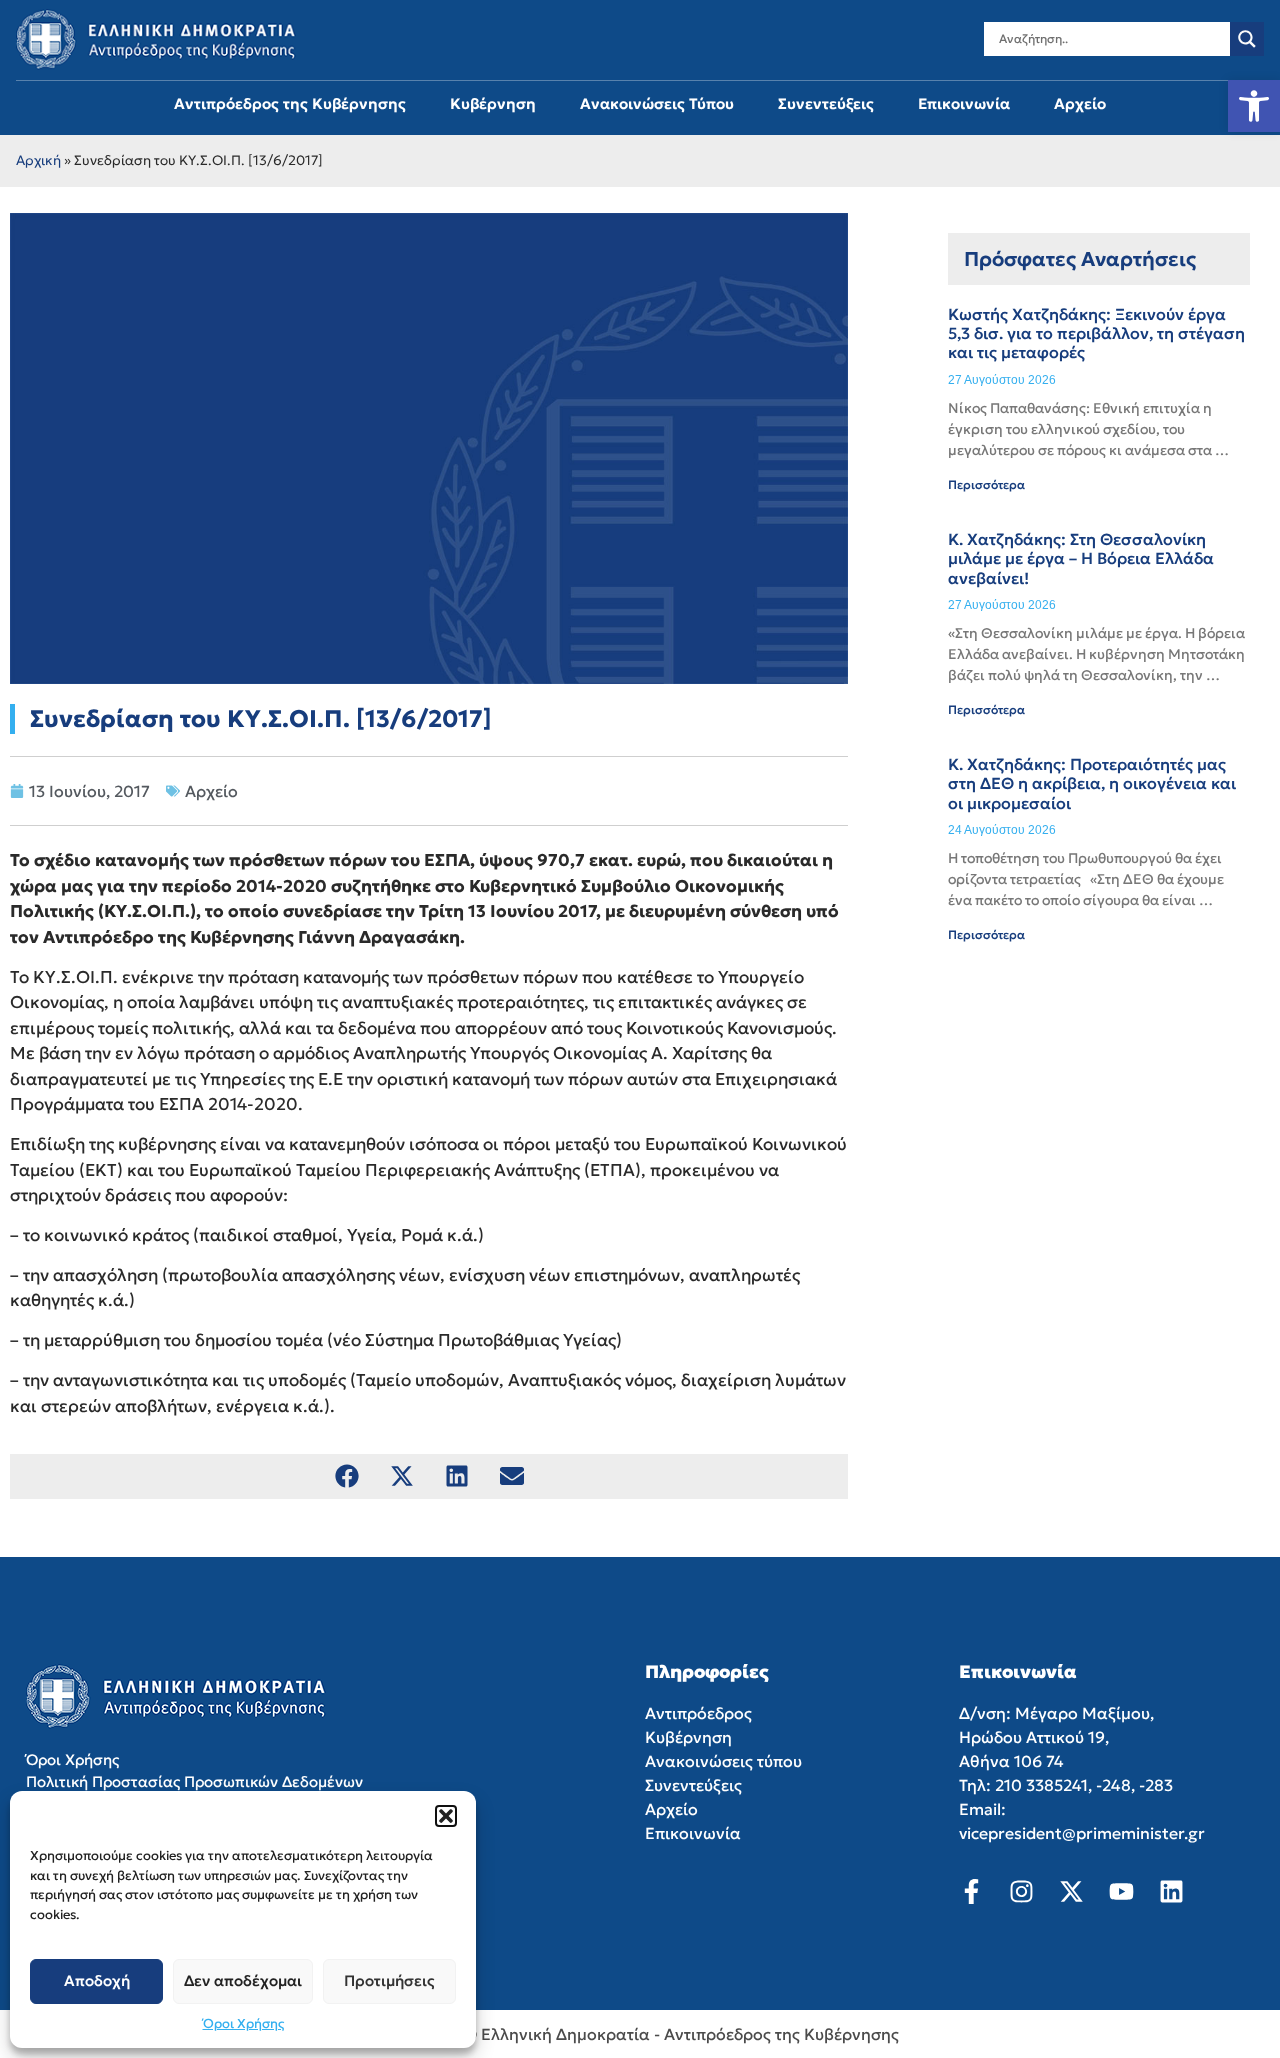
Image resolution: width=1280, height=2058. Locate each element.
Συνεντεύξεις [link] (826, 103)
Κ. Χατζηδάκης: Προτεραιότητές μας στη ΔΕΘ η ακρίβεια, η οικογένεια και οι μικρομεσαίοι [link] (1092, 783)
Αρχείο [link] (1080, 103)
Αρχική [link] (38, 160)
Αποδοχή (97, 1980)
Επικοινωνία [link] (964, 103)
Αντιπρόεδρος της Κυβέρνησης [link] (290, 103)
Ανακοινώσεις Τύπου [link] (657, 103)
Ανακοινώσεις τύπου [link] (723, 1761)
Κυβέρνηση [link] (493, 103)
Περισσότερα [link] (986, 484)
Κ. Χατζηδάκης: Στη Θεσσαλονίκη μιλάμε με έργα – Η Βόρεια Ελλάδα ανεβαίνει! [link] (1081, 558)
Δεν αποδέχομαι (243, 1980)
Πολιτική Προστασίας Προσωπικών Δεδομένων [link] (194, 1781)
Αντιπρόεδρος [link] (698, 1713)
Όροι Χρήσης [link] (243, 2023)
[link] (1254, 106)
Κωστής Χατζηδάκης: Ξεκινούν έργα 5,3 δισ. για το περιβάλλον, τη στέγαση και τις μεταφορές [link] (1096, 333)
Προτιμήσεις (389, 1980)
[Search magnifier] (1247, 39)
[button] (446, 1816)
